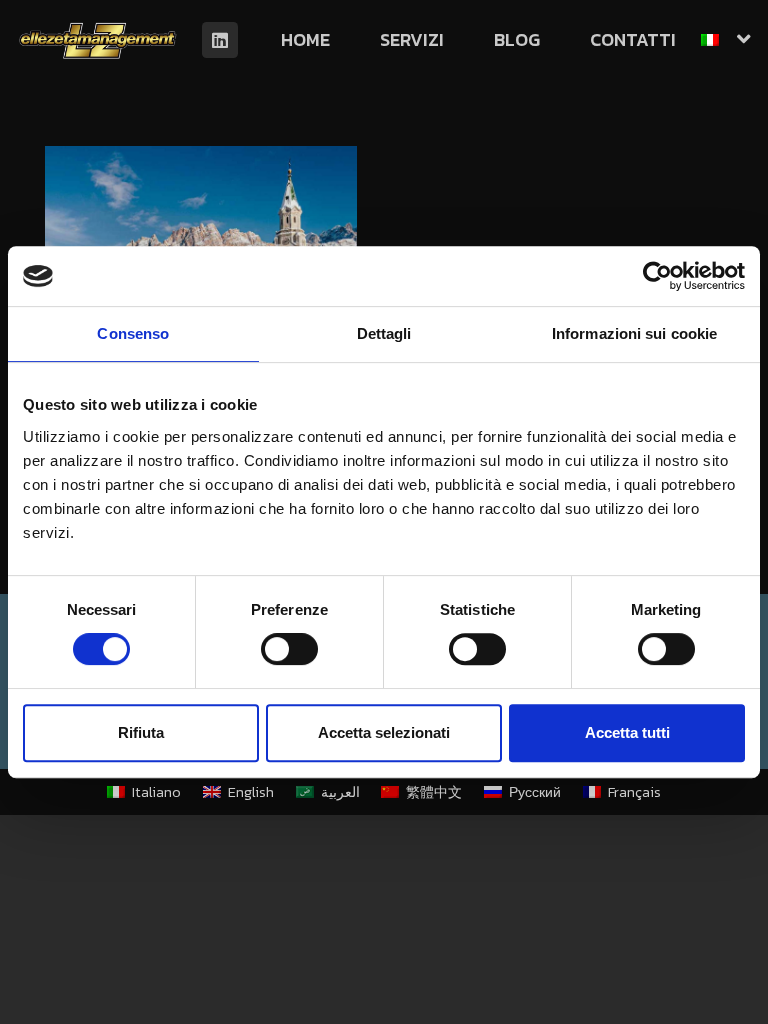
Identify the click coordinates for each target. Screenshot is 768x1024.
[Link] (97, 40)
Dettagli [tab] (384, 333)
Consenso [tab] (133, 333)
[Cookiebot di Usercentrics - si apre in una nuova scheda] (657, 276)
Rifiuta (141, 732)
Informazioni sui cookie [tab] (634, 333)
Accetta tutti (627, 732)
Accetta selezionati (384, 732)
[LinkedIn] (220, 40)
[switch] (289, 649)
